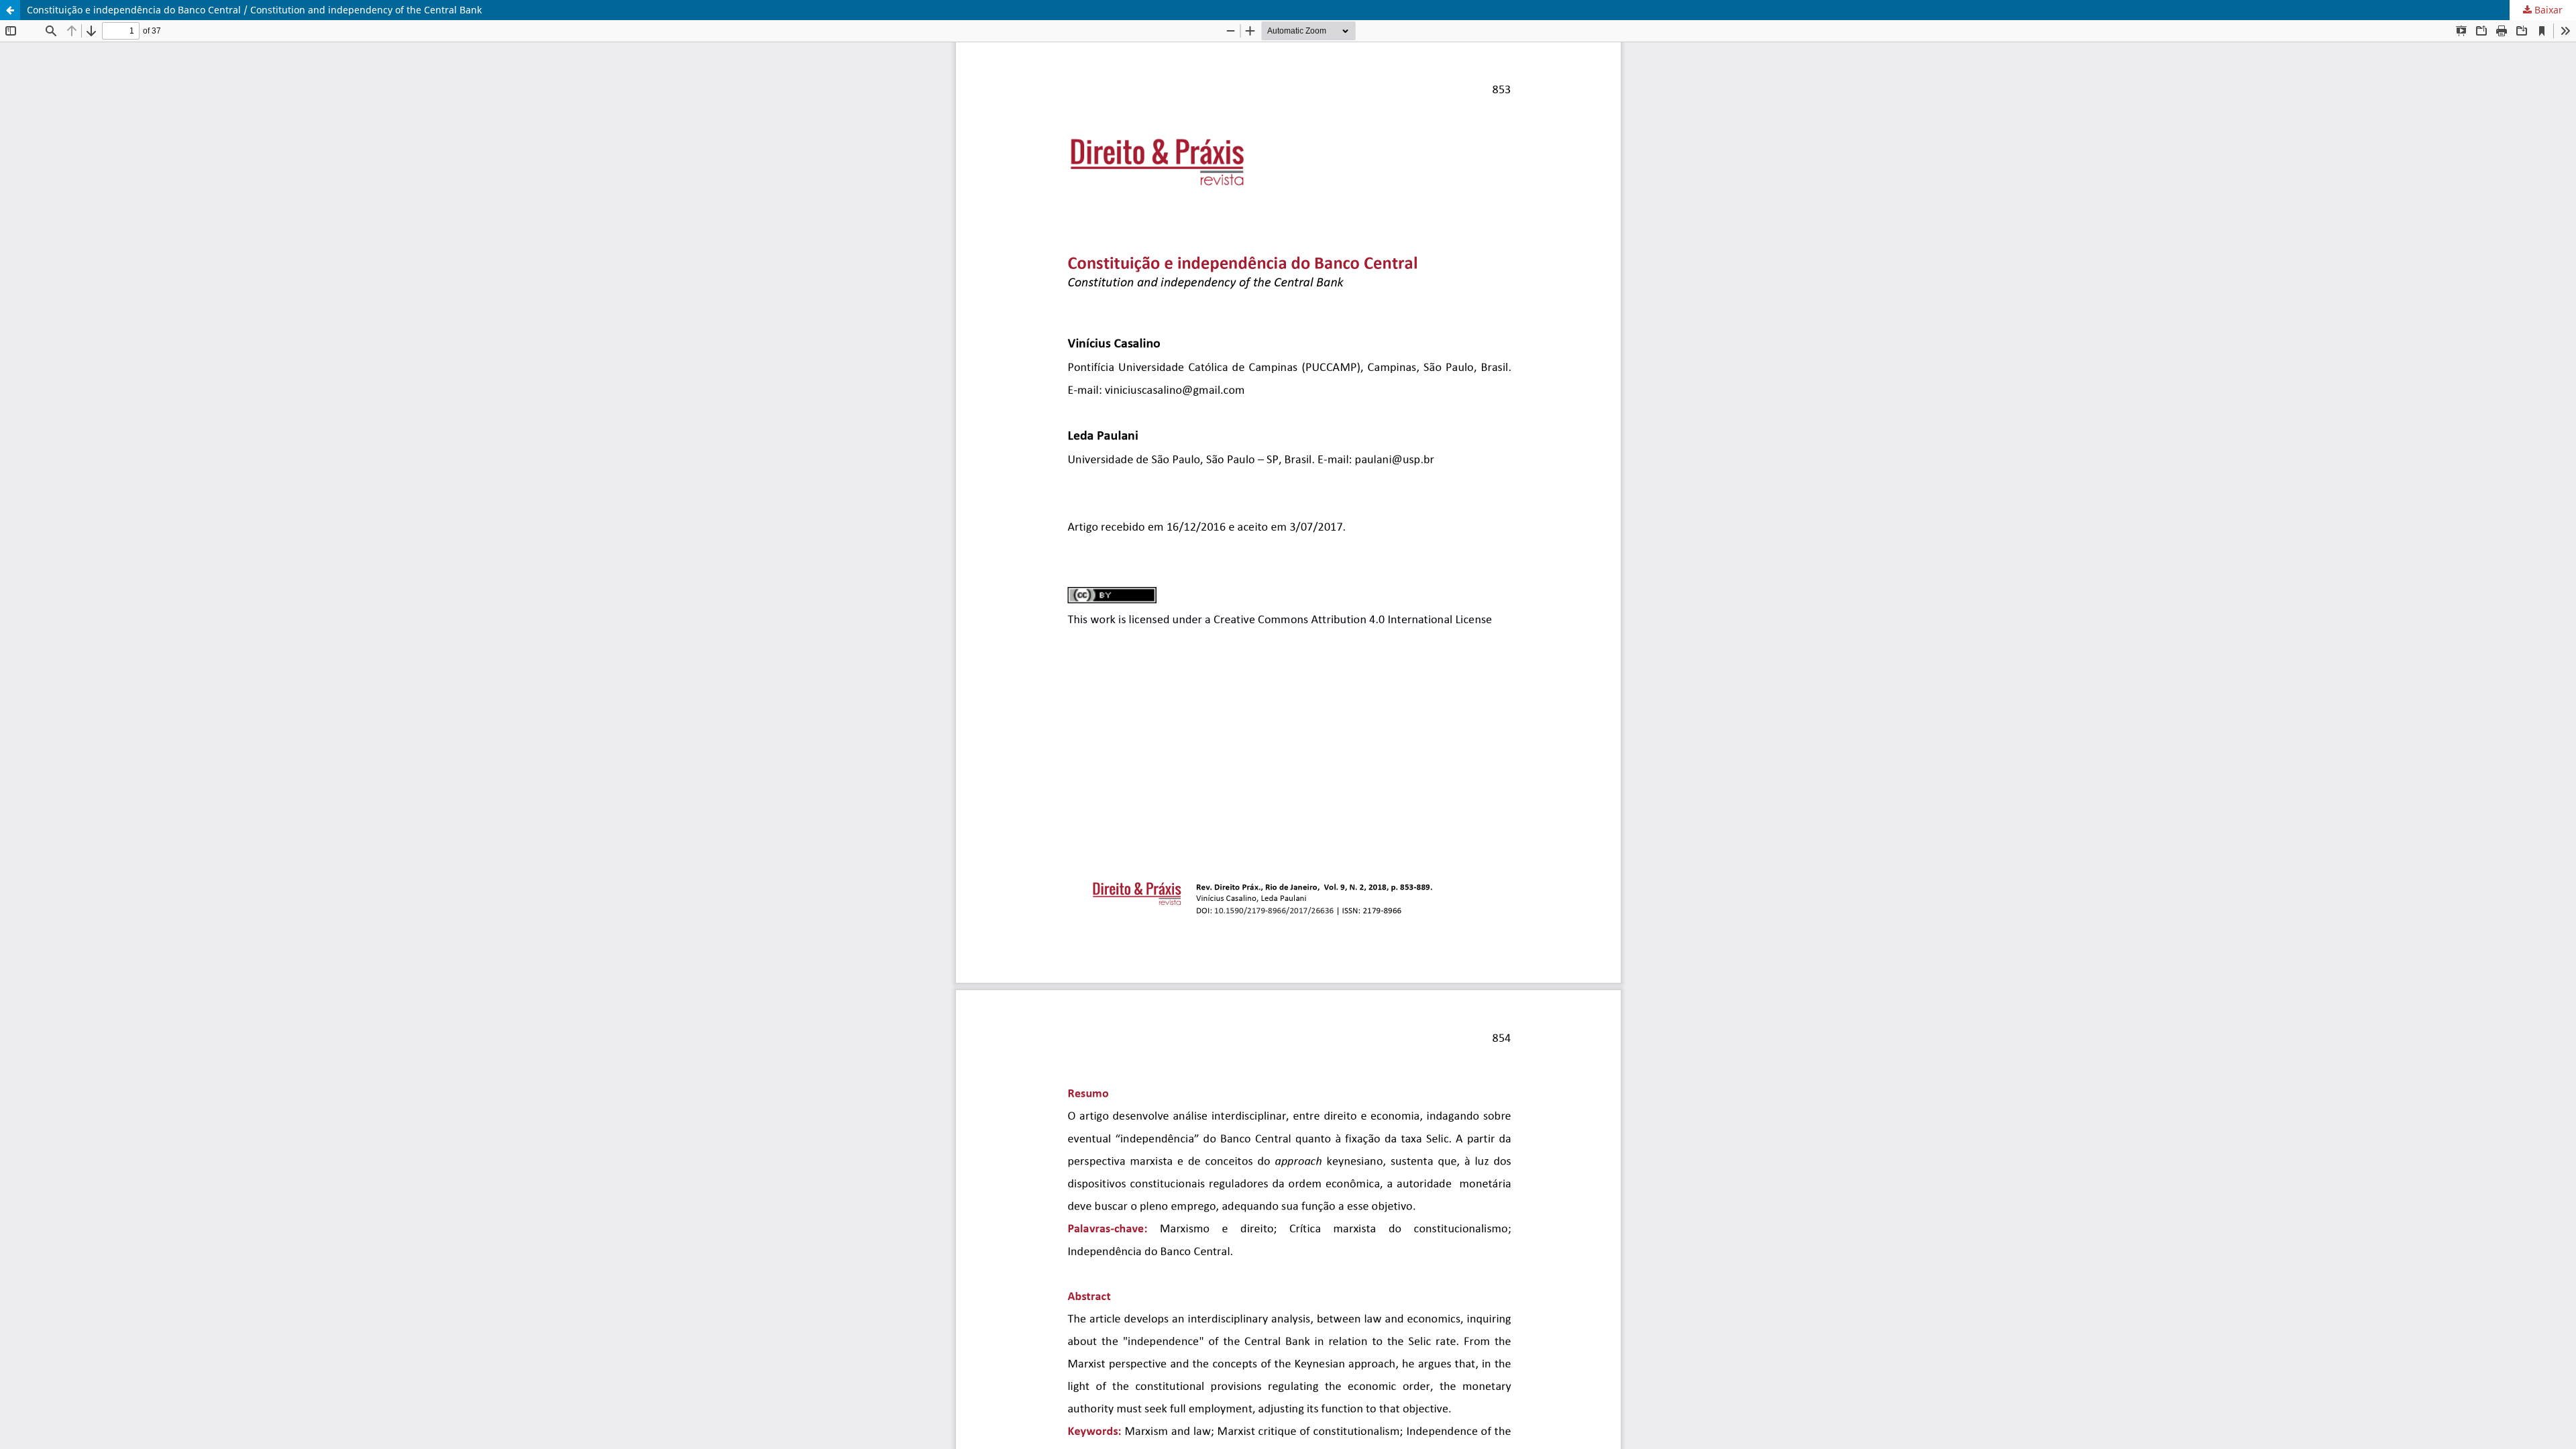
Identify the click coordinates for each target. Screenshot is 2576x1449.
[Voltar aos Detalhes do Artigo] (10, 10)
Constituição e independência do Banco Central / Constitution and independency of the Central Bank (254, 10)
